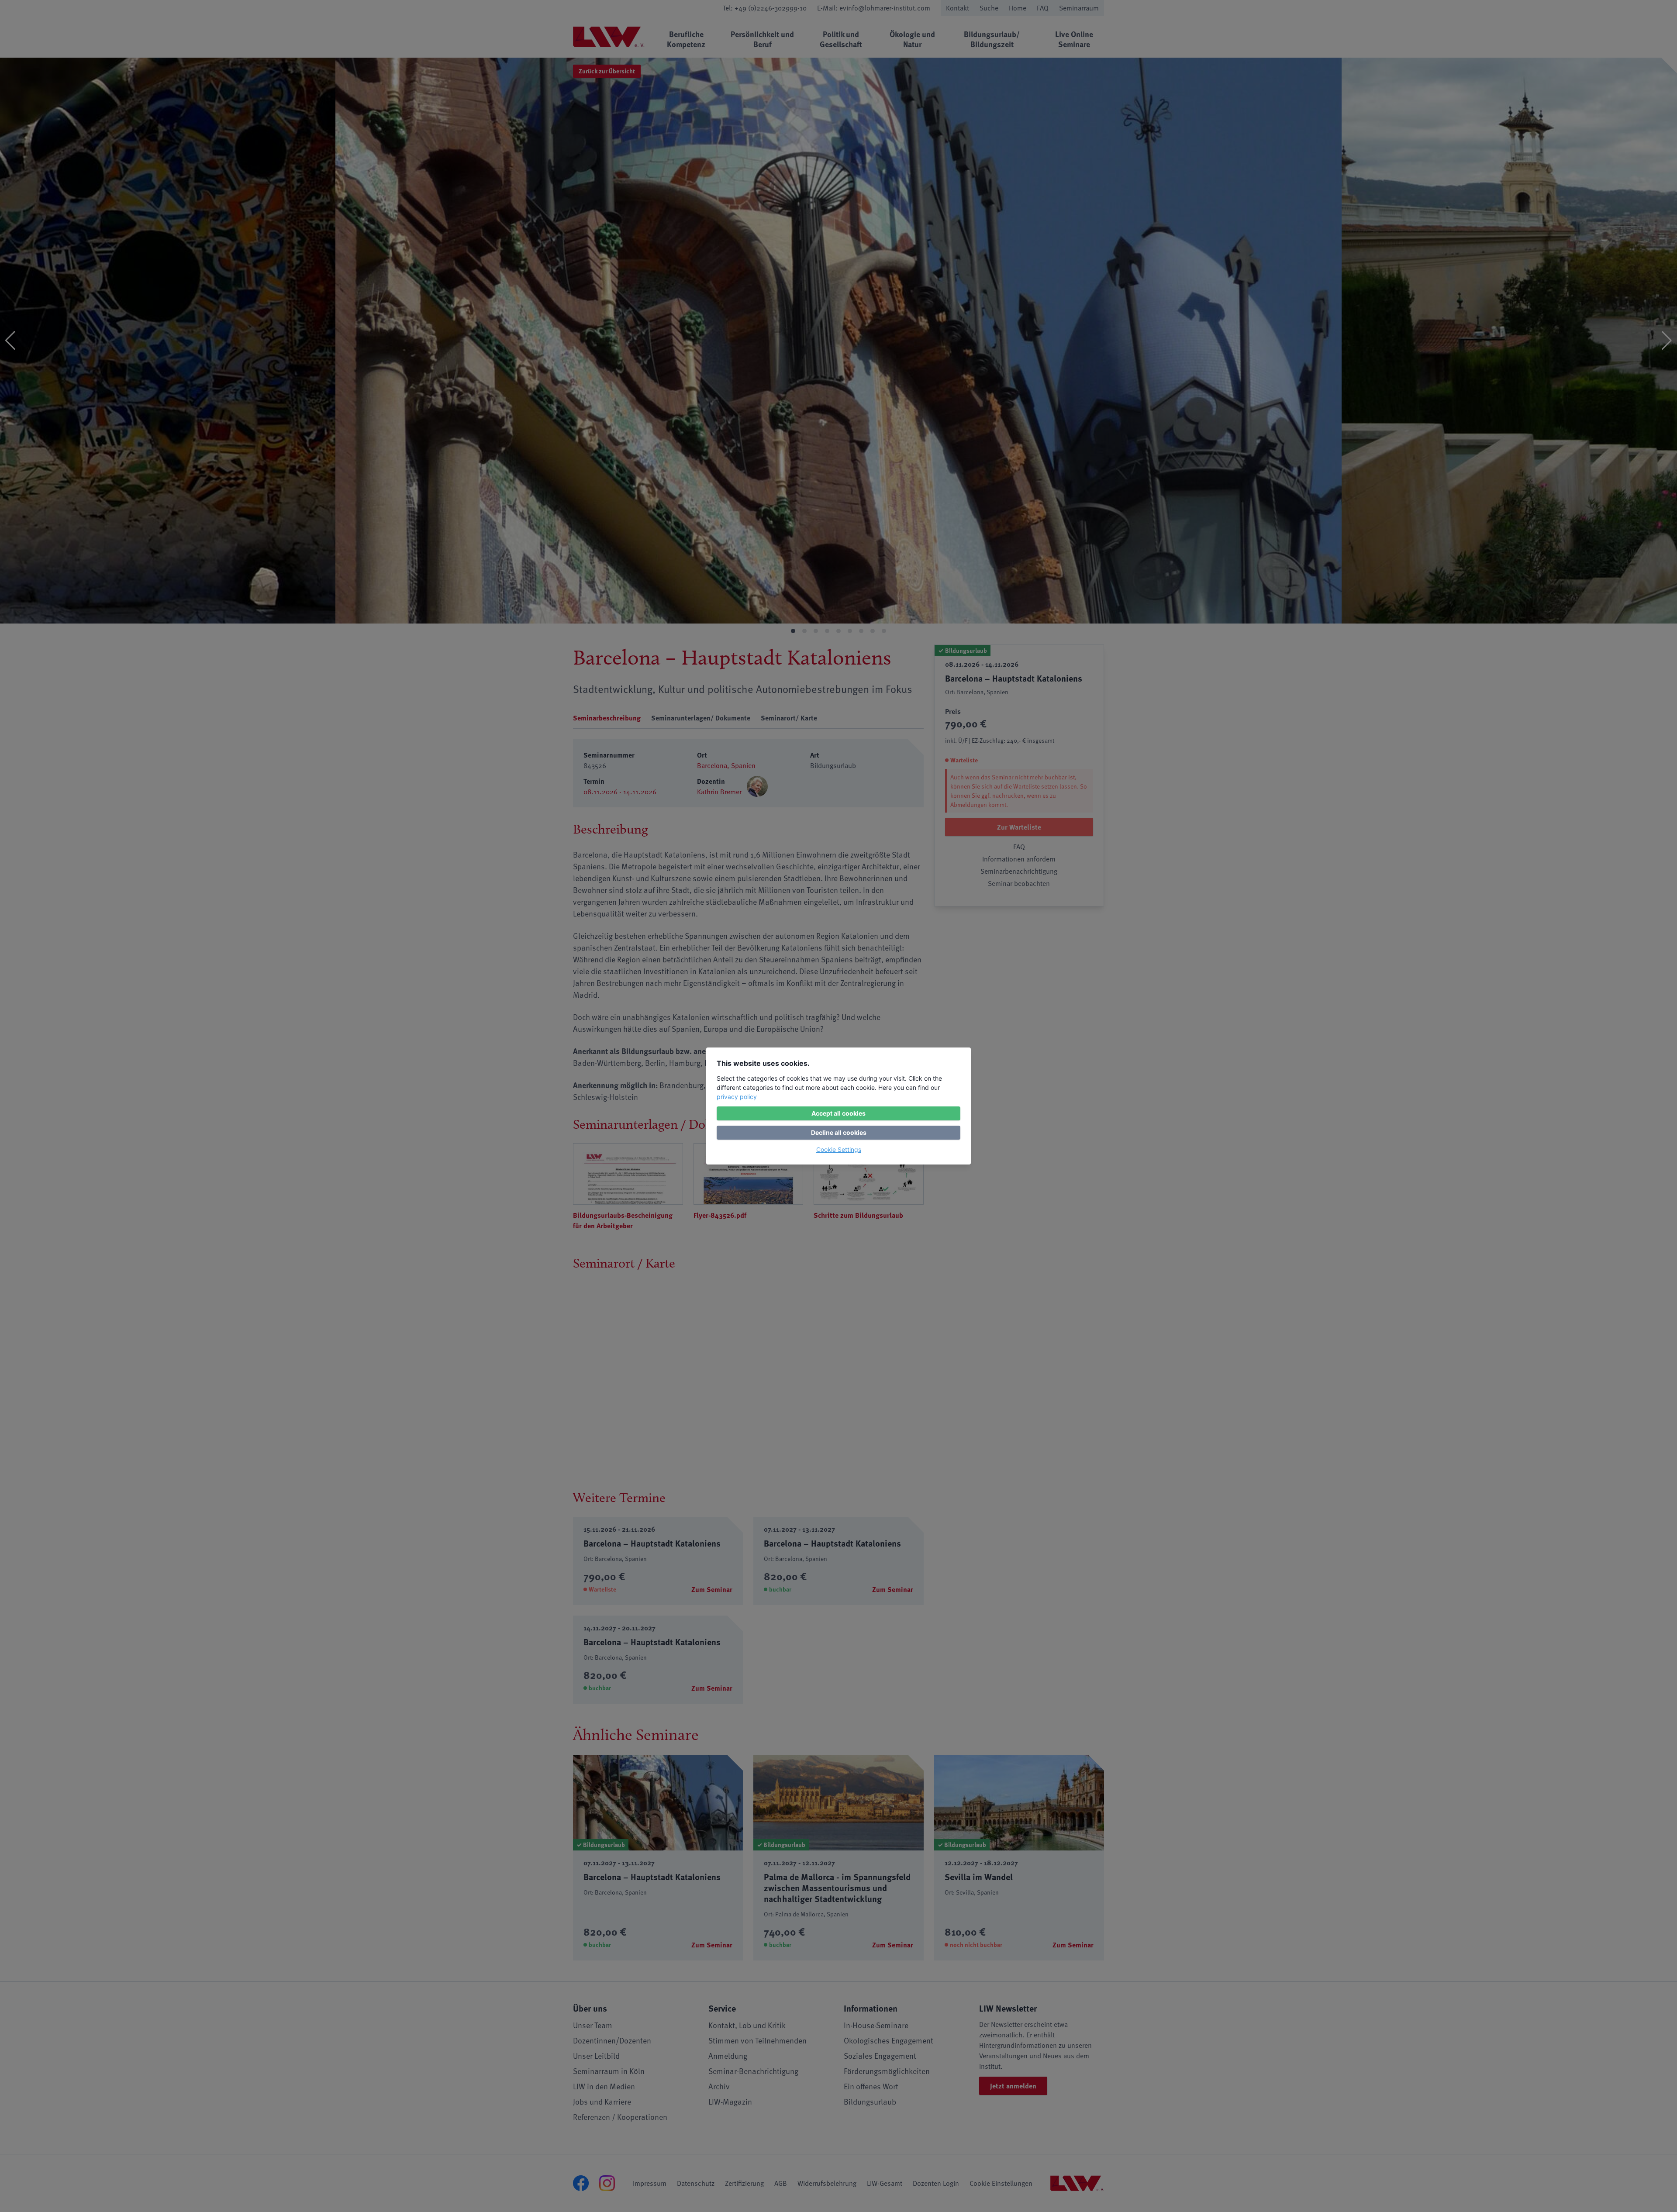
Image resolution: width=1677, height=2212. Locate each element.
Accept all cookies (838, 1113)
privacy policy (737, 1097)
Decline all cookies (839, 1132)
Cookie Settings (839, 1149)
